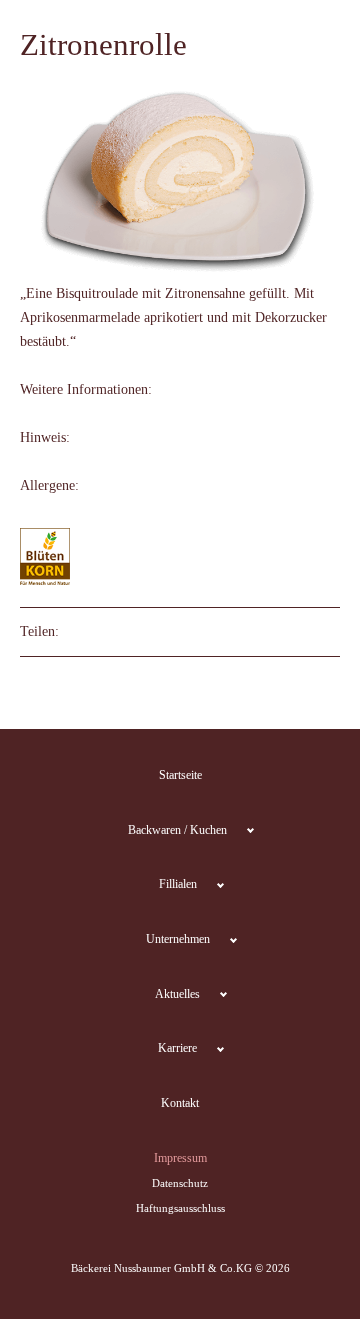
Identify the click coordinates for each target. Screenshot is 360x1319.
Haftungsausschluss (180, 1208)
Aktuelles (177, 994)
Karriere (177, 1048)
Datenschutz (180, 1183)
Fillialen (178, 884)
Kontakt (180, 1103)
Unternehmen (178, 939)
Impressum (180, 1158)
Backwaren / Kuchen (177, 830)
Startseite (180, 775)
